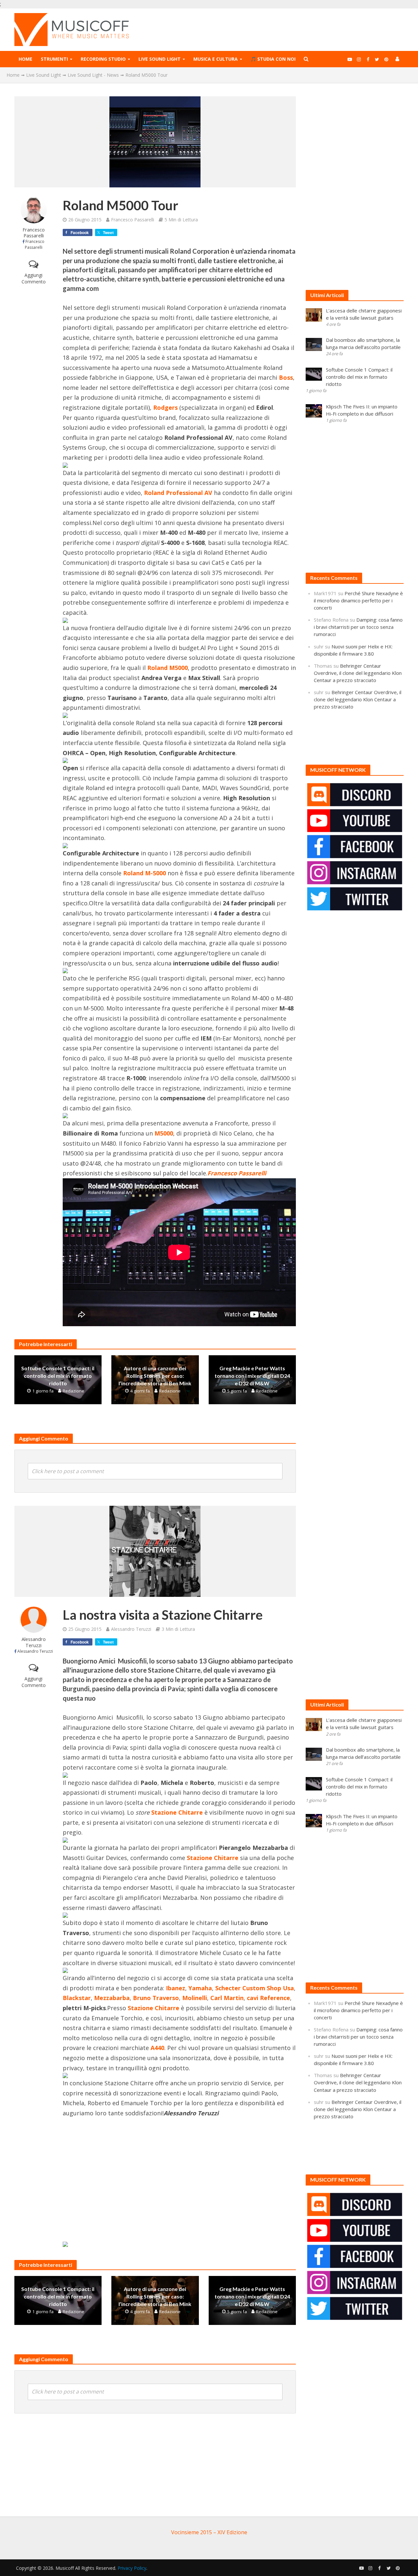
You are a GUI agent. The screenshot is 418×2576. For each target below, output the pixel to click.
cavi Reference (268, 1998)
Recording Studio (103, 59)
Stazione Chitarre (177, 1812)
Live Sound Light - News (93, 75)
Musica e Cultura (216, 59)
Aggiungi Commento (34, 278)
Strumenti (54, 59)
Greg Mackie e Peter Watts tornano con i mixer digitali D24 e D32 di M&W (252, 1376)
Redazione (73, 1391)
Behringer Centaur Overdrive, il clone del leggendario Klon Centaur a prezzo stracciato (358, 673)
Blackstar (77, 1998)
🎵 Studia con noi (273, 59)
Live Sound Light (160, 59)
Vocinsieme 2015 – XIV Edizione (209, 2532)
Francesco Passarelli (34, 233)
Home (25, 59)
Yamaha (200, 1988)
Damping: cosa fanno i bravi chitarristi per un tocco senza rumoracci (358, 627)
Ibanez (176, 1988)
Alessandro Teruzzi (34, 1642)
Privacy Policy (132, 2568)
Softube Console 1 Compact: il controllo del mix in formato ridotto (58, 1376)
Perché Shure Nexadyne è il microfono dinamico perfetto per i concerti (358, 600)
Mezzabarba (112, 1998)
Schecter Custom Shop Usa (255, 1988)
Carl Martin (227, 1998)
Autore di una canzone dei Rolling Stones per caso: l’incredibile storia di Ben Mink (155, 1376)
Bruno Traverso (156, 1998)
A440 (157, 2048)
